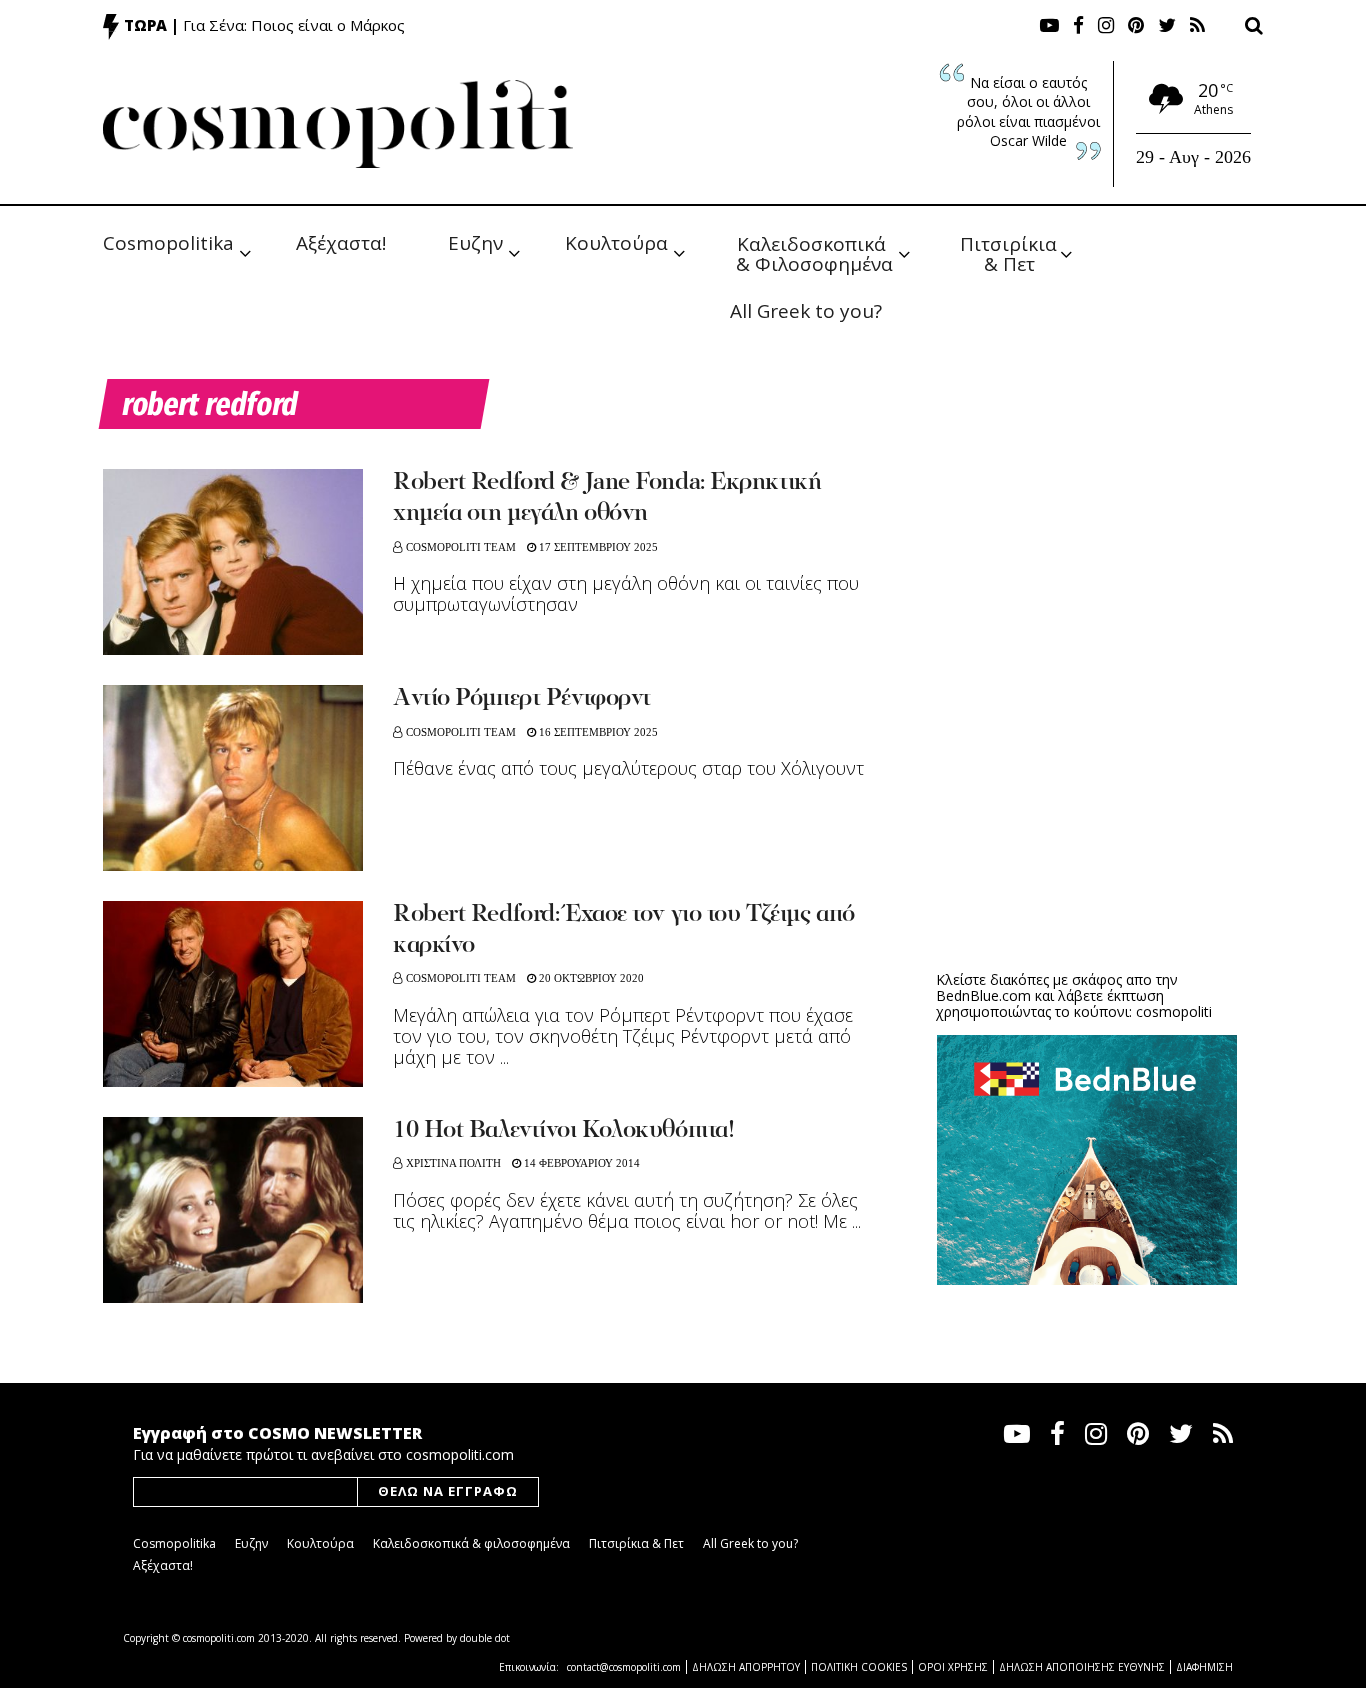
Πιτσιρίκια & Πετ (1011, 252)
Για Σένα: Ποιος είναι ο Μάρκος (294, 25)
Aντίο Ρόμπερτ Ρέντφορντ (522, 699)
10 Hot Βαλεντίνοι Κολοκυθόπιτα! (563, 1131)
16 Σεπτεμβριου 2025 (597, 732)
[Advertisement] (1087, 800)
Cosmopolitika (168, 243)
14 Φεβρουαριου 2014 (580, 1163)
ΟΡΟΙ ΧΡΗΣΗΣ (953, 1667)
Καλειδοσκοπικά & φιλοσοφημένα (471, 1543)
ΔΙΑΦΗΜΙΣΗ (1204, 1667)
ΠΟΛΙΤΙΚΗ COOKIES (859, 1667)
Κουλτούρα (616, 243)
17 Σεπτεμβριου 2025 (597, 547)
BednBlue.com (983, 995)
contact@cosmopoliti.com (624, 1667)
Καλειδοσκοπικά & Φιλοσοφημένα (814, 252)
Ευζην (475, 243)
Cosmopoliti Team (461, 547)
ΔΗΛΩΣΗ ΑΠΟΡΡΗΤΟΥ (746, 1667)
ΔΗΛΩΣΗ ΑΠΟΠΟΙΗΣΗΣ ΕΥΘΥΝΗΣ (1082, 1667)
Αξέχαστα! (341, 243)
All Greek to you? (806, 311)
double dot (485, 1638)
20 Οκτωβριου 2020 (590, 978)
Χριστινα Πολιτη (453, 1163)
